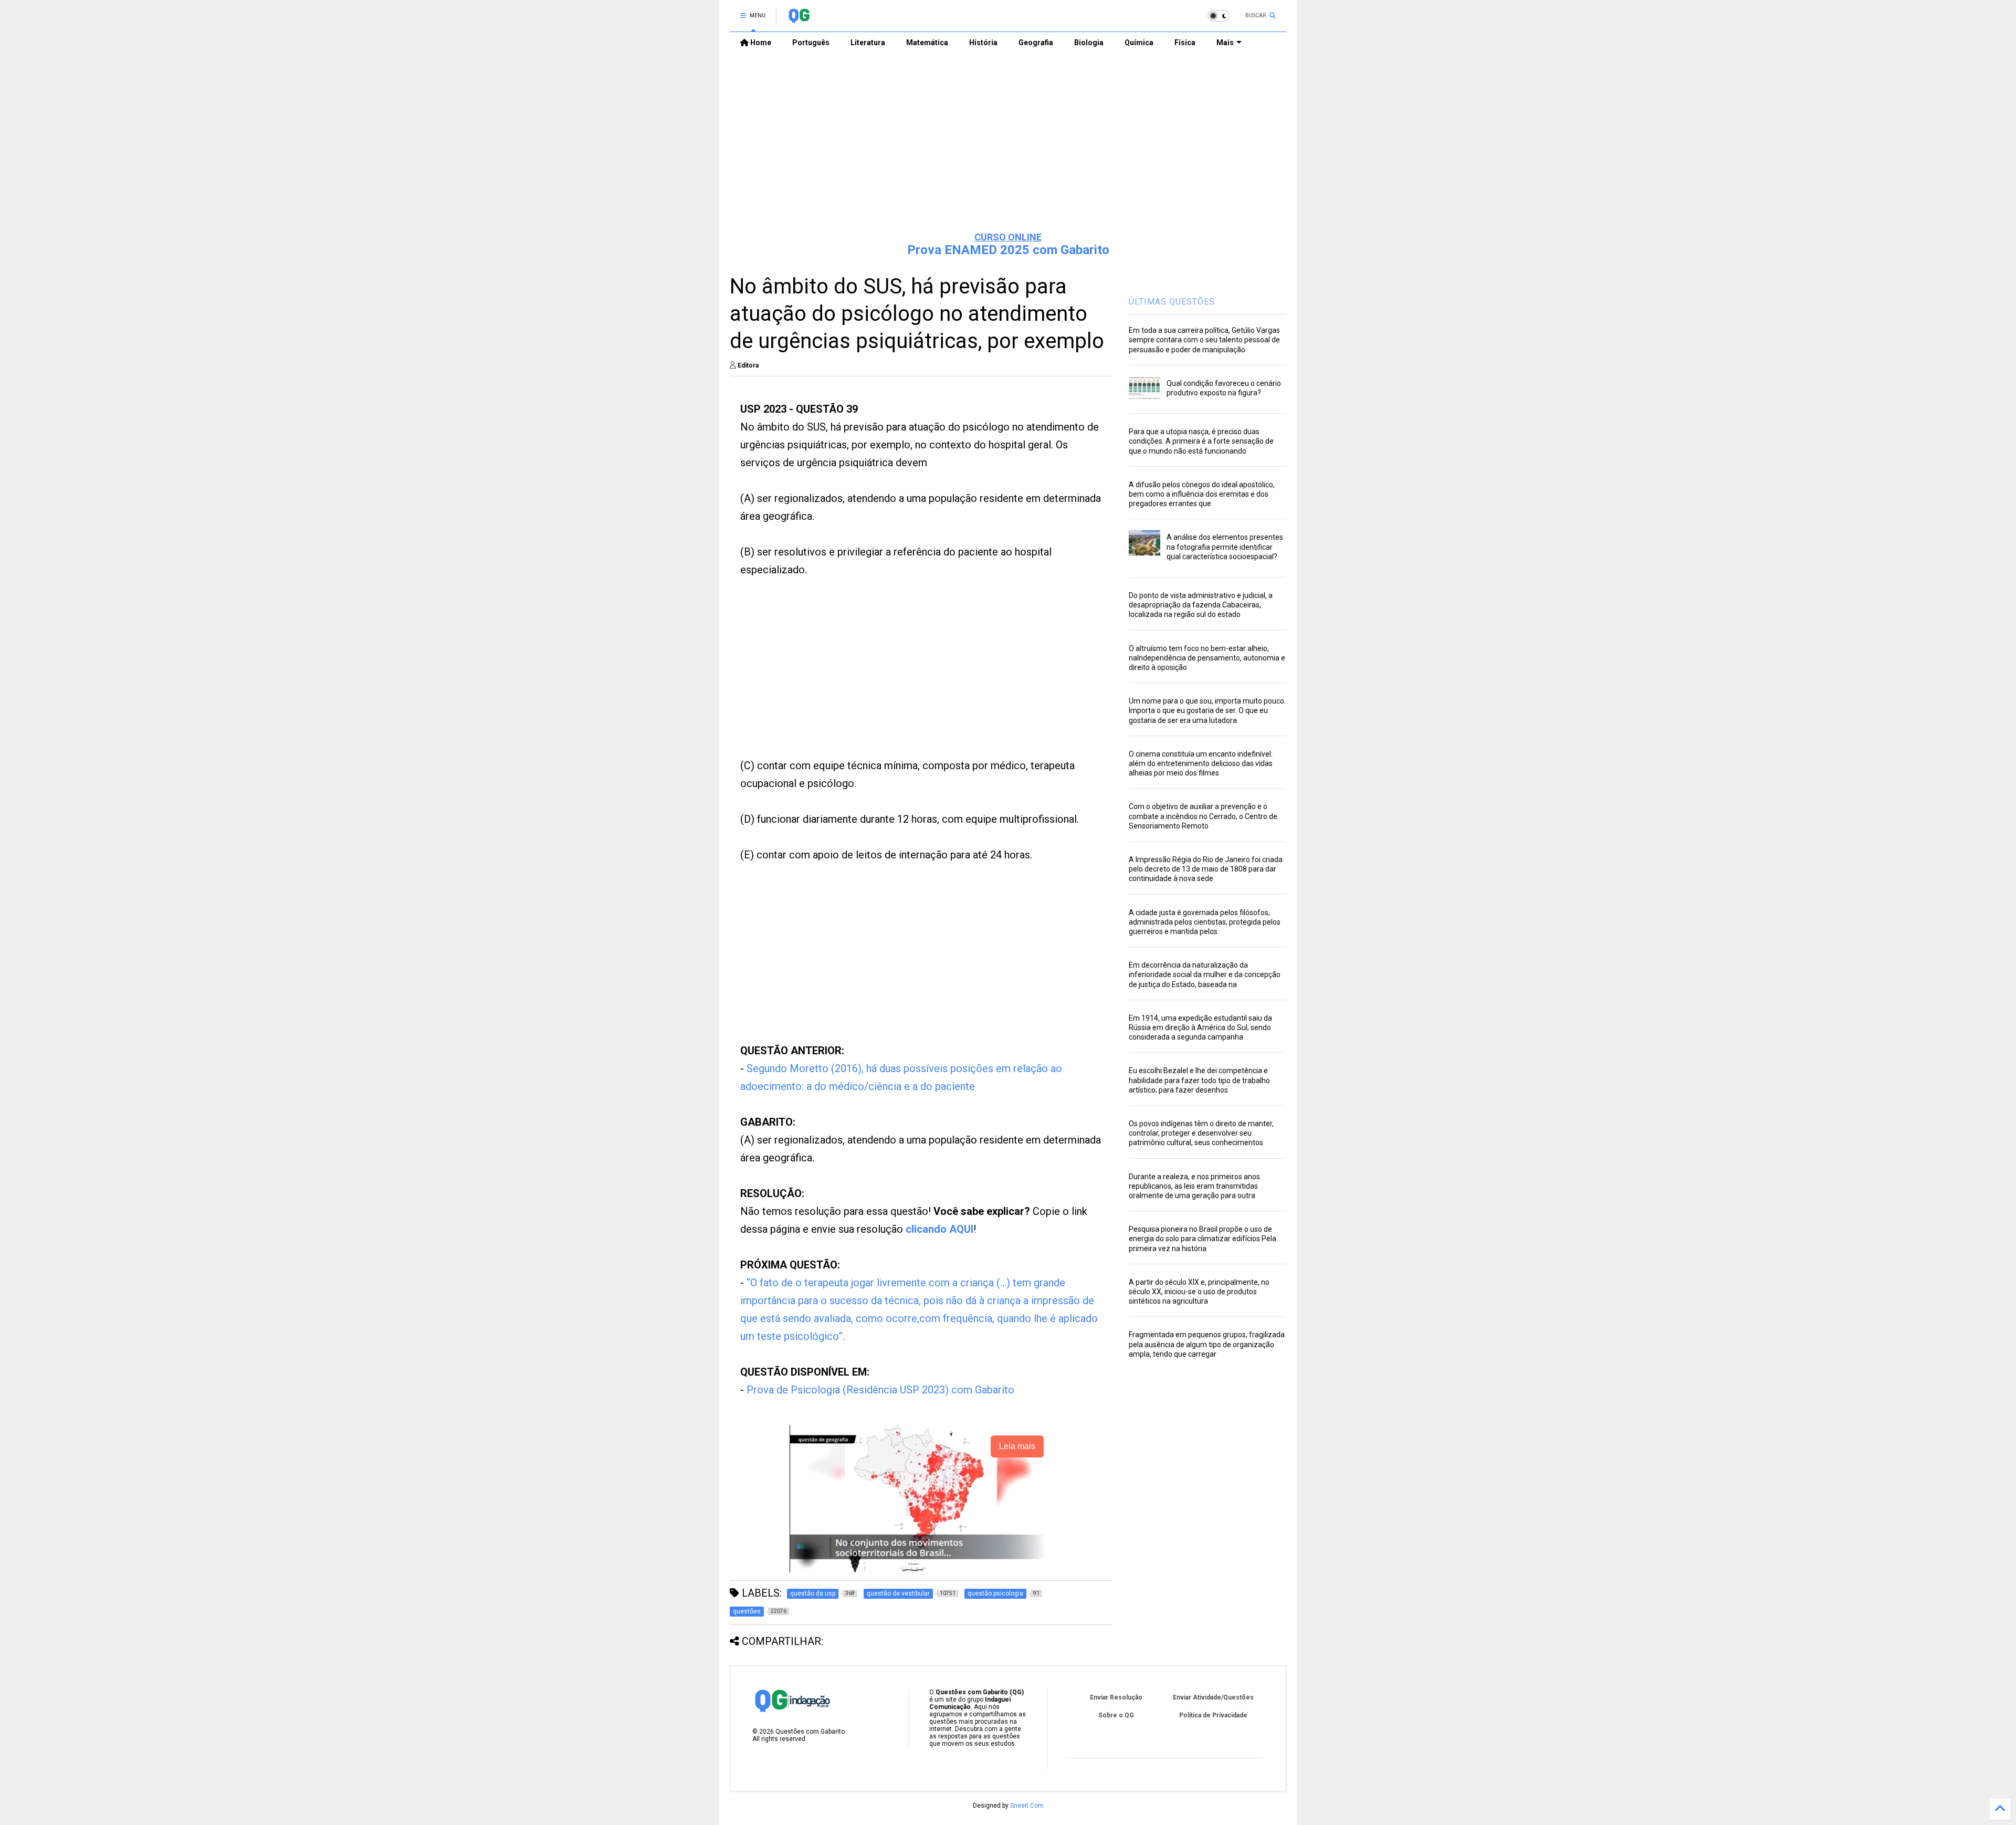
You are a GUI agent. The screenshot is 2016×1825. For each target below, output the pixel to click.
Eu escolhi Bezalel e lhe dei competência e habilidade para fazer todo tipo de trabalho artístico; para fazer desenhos (1199, 1080)
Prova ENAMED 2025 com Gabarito (1008, 250)
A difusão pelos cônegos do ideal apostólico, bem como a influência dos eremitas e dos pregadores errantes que (1202, 494)
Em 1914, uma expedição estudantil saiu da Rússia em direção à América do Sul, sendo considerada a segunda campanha (1200, 1027)
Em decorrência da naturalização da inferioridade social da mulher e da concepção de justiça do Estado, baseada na (1205, 974)
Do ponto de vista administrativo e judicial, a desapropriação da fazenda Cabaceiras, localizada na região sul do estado (1201, 605)
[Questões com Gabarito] (799, 19)
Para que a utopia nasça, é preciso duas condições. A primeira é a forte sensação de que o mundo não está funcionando (1201, 441)
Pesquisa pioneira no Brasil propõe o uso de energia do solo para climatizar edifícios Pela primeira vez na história (1203, 1239)
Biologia (1089, 43)
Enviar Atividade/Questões (1213, 1697)
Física (1185, 43)
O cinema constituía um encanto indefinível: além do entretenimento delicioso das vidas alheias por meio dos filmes (1201, 763)
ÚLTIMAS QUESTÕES (1172, 302)
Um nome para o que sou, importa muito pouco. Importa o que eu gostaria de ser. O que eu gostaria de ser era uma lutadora (1207, 710)
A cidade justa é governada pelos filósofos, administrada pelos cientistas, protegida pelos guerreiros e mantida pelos (1205, 922)
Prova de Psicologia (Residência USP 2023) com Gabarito (880, 1390)
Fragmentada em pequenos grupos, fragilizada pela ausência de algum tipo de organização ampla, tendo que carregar (1207, 1344)
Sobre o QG (1116, 1715)
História (983, 43)
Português (811, 43)
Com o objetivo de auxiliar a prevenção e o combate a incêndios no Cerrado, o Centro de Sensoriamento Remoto (1203, 816)
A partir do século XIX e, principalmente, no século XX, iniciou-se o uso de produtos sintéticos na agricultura (1199, 1292)
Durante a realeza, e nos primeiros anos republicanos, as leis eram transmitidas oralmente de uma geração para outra (1194, 1186)
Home (760, 43)
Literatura (868, 43)
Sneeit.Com (1027, 1806)
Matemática (927, 43)
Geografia (1036, 43)
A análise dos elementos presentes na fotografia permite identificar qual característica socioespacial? (1225, 547)
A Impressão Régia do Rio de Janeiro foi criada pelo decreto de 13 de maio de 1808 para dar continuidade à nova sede (1206, 869)
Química (1139, 43)
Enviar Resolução (1116, 1697)
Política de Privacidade (1213, 1715)
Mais (1225, 43)
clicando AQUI (939, 1229)
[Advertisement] (1008, 142)
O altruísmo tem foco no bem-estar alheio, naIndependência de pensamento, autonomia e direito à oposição (1207, 658)
